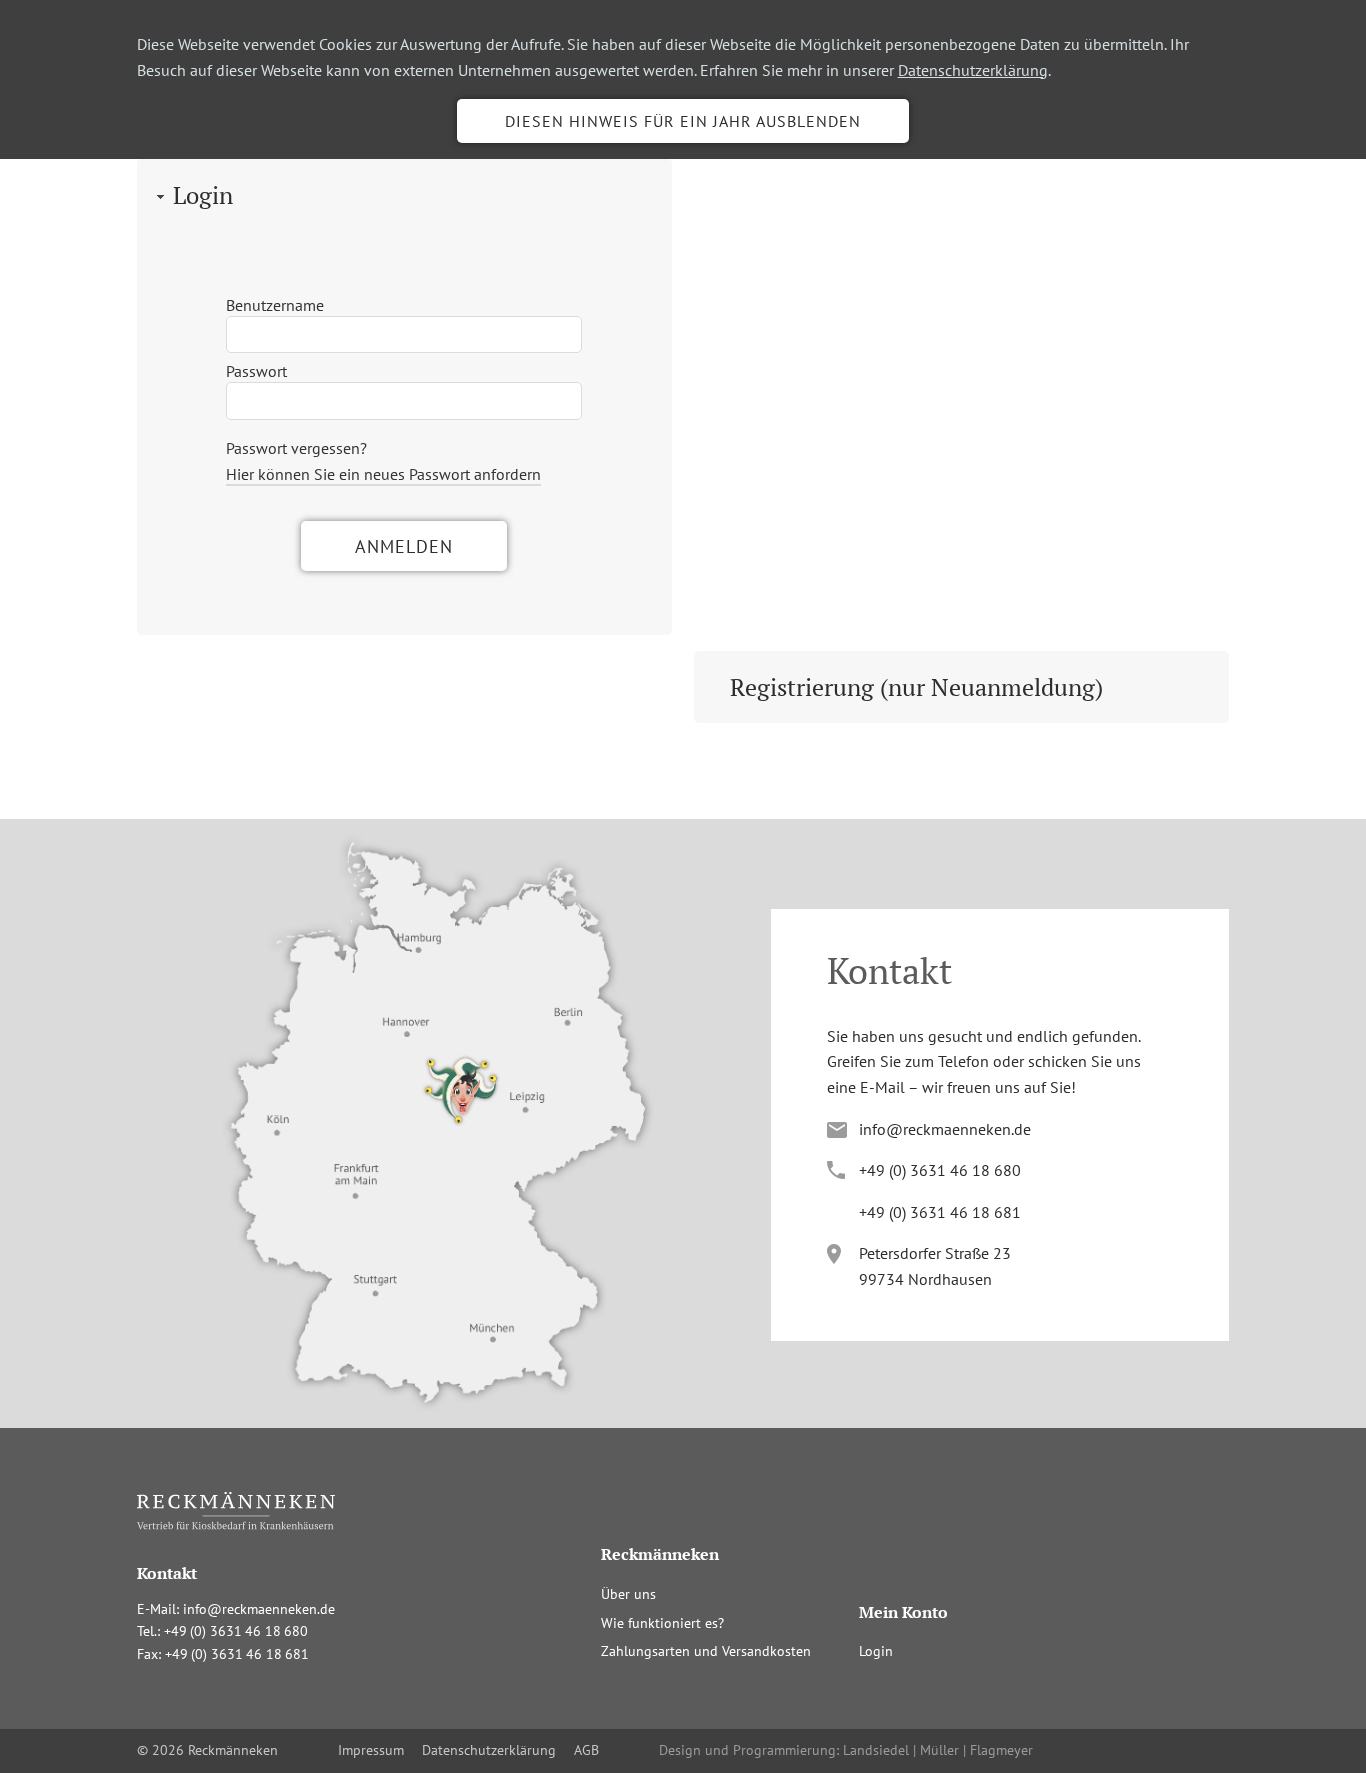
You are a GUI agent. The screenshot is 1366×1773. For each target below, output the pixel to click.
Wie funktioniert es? (662, 1623)
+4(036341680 (940, 1170)
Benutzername (275, 305)
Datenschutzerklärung (973, 70)
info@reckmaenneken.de (945, 1129)
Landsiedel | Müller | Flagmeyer (938, 1750)
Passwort (256, 371)
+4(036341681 (940, 1212)
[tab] (404, 195)
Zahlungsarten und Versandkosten (706, 1651)
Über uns (628, 1594)
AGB (586, 1750)
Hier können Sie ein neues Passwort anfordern (383, 474)
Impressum (371, 1750)
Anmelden (404, 546)
